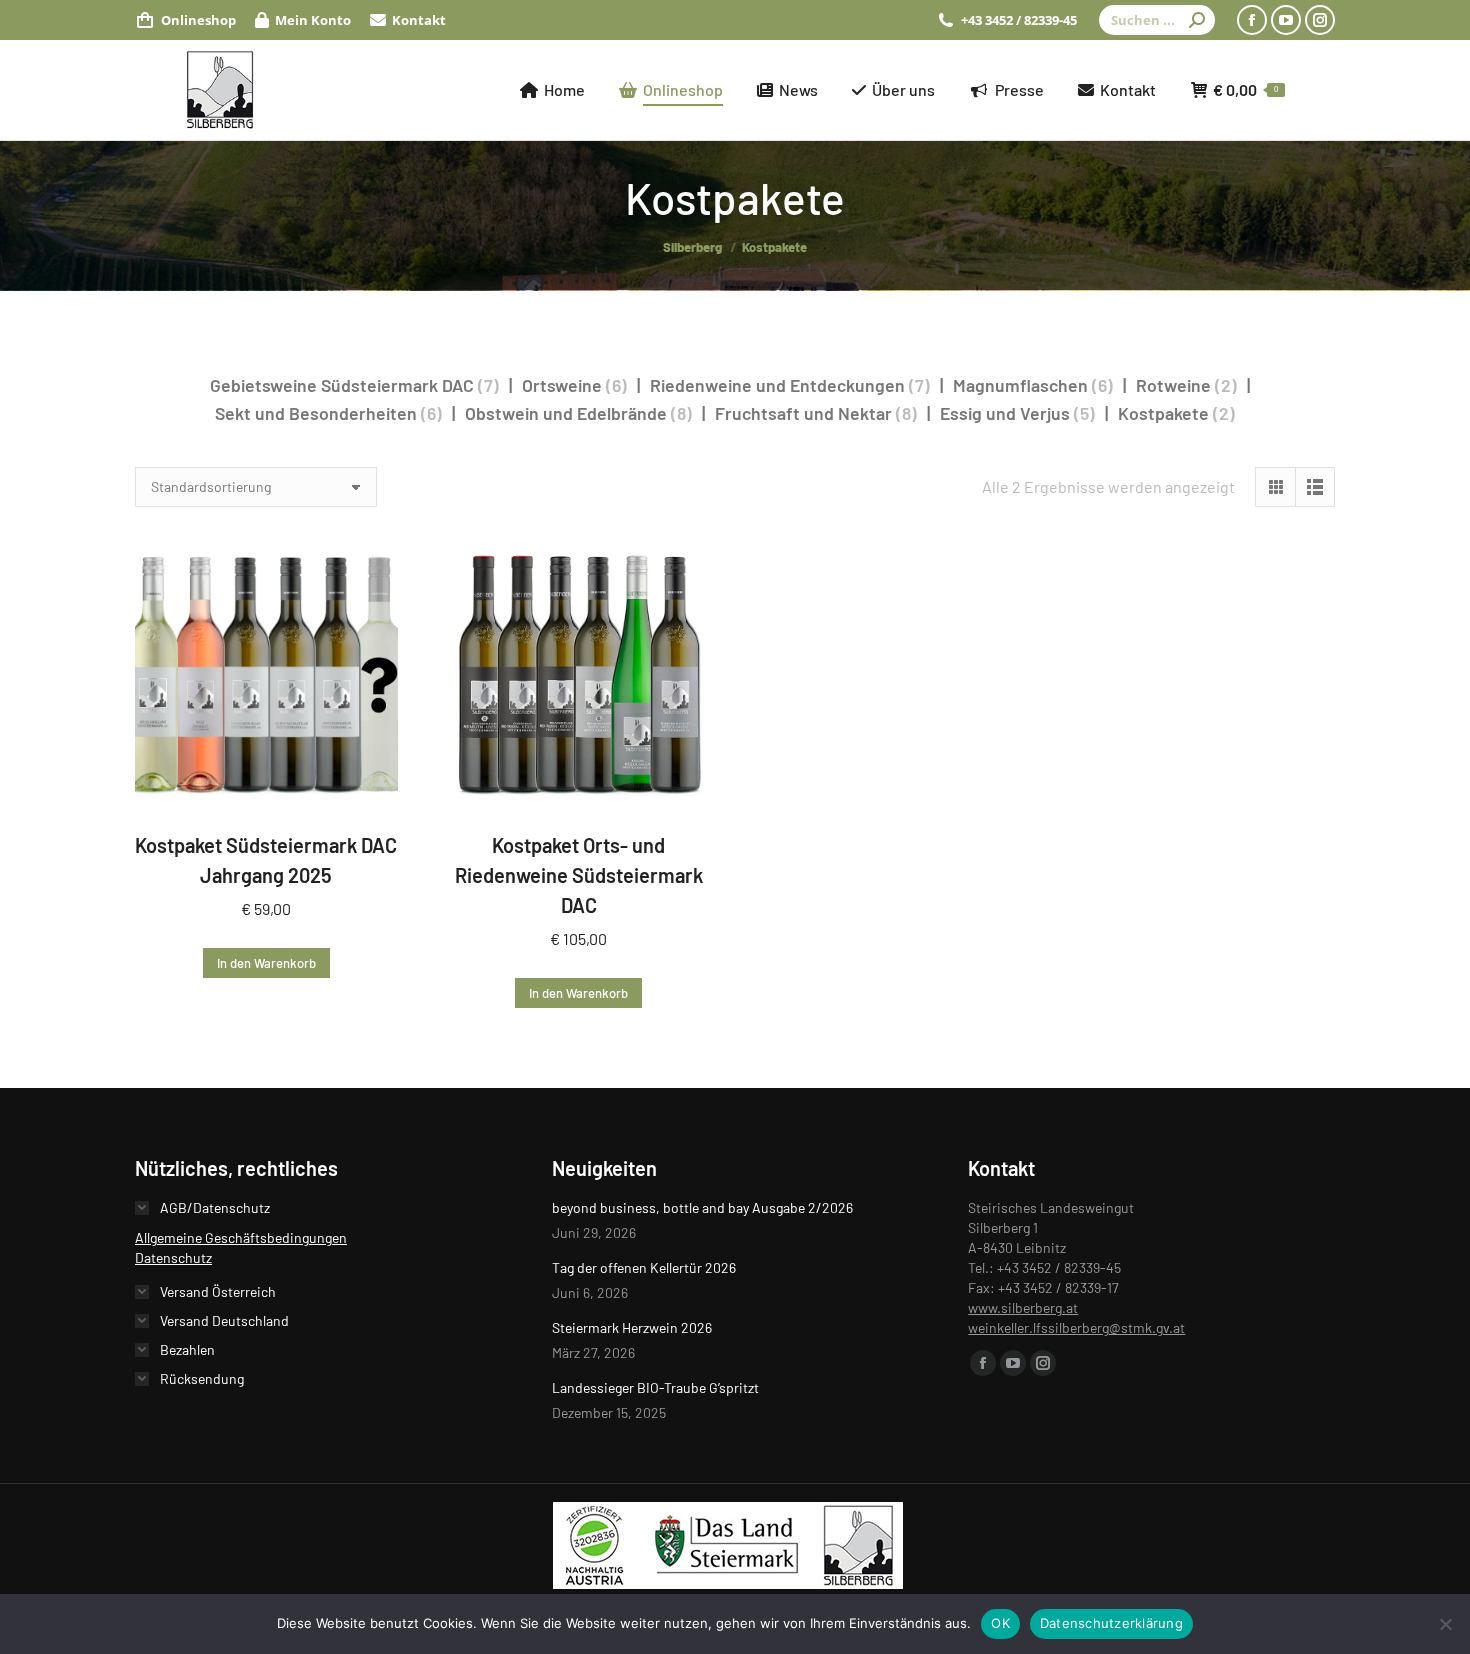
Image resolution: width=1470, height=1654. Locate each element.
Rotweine (1173, 385)
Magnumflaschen (1020, 385)
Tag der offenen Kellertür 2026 (644, 1267)
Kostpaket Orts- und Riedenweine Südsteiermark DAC (579, 875)
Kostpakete (1163, 413)
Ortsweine (562, 385)
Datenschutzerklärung (1111, 1623)
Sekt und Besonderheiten (316, 413)
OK (1000, 1623)
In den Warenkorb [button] (266, 963)
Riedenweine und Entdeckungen (777, 385)
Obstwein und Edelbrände (566, 413)
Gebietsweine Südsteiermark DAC (342, 385)
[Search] (1197, 20)
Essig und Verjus (1005, 413)
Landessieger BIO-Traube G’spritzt (655, 1387)
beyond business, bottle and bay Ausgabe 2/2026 (702, 1207)
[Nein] (1445, 1624)
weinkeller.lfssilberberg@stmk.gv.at (1076, 1327)
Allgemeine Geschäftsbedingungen (241, 1237)
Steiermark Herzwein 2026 (632, 1327)
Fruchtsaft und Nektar (803, 413)
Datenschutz (173, 1257)
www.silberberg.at (1023, 1307)
